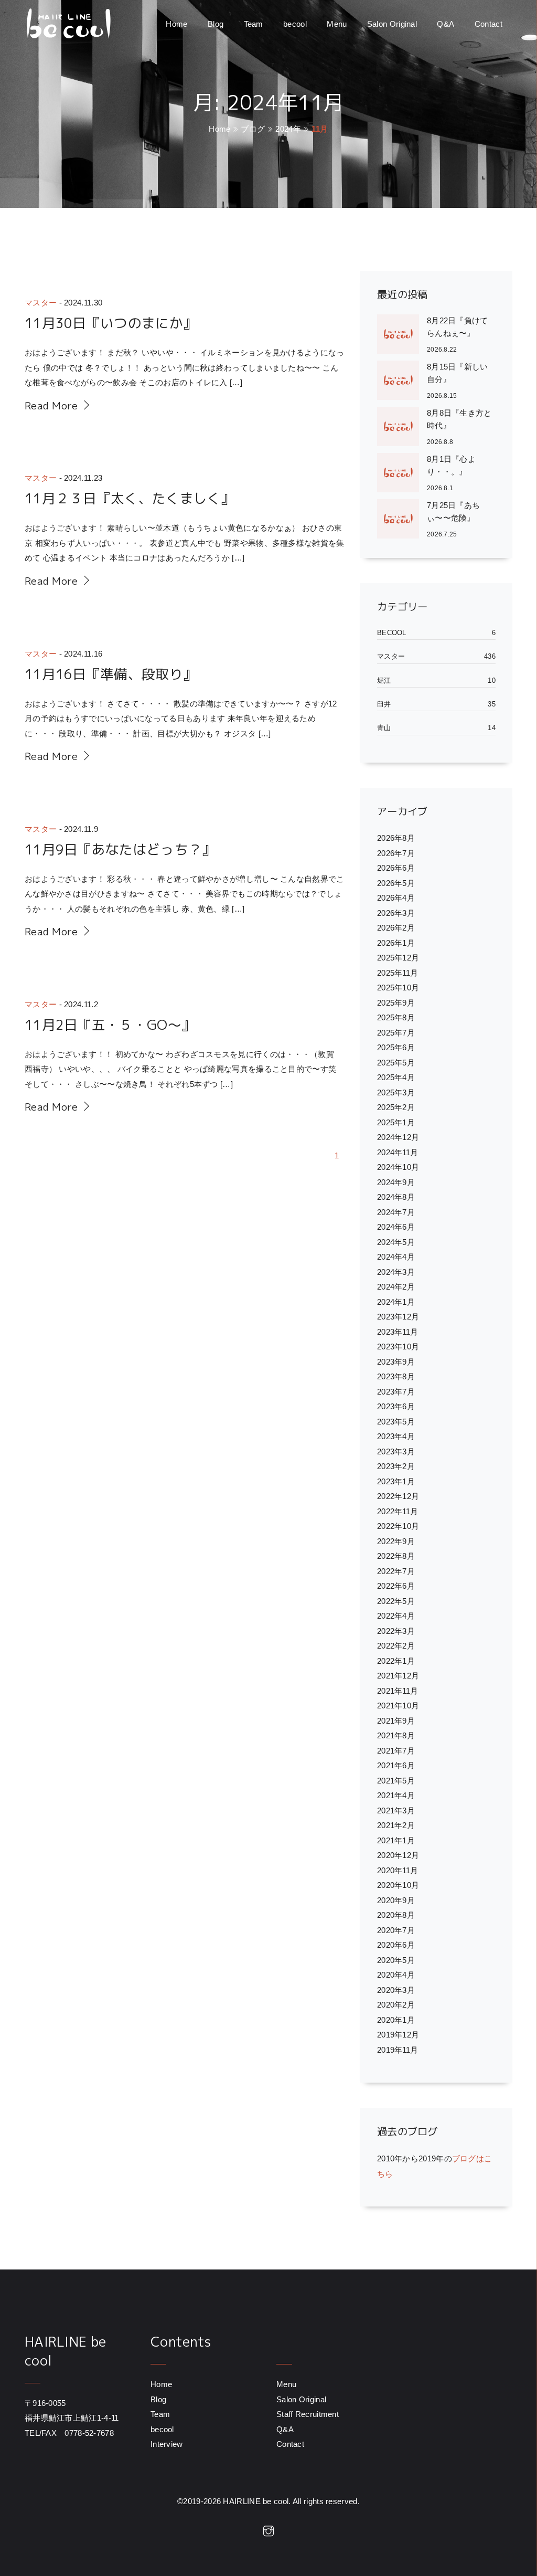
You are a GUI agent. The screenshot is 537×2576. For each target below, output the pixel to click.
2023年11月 (398, 1332)
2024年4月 (396, 1257)
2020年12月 (398, 1855)
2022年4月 (396, 1616)
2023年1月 (396, 1481)
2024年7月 (396, 1212)
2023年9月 (396, 1362)
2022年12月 (398, 1496)
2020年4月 (396, 1975)
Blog (216, 24)
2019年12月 (398, 2035)
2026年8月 (396, 838)
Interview (167, 2444)
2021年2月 (396, 1825)
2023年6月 (396, 1406)
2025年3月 (396, 1092)
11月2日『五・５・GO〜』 (110, 1025)
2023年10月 (398, 1347)
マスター (41, 303)
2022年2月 (396, 1646)
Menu (337, 24)
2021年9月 (396, 1721)
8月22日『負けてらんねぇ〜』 (458, 327)
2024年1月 (396, 1302)
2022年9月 (396, 1541)
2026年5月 (396, 883)
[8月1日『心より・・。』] (402, 474)
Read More (53, 405)
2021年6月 (396, 1765)
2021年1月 (396, 1840)
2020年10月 (398, 1885)
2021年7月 (396, 1751)
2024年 (288, 129)
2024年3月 (396, 1272)
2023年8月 (396, 1376)
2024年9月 (396, 1182)
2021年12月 (398, 1676)
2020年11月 (398, 1870)
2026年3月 (396, 913)
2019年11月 (398, 2050)
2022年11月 (398, 1511)
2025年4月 (396, 1077)
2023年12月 (398, 1317)
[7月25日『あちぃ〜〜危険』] (402, 520)
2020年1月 (396, 2020)
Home (176, 24)
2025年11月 (398, 973)
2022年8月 (396, 1556)
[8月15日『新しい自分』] (402, 382)
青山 (384, 728)
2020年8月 (396, 1915)
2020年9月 (396, 1900)
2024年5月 (396, 1242)
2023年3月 (396, 1451)
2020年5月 (396, 1960)
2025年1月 (396, 1122)
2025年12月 (398, 958)
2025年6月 (396, 1047)
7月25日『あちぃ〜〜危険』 (453, 511)
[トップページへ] (68, 24)
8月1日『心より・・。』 (451, 465)
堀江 (384, 680)
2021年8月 (396, 1735)
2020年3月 (396, 1990)
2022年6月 (396, 1586)
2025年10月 (398, 988)
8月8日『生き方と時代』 (459, 419)
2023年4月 (396, 1436)
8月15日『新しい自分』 (458, 373)
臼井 (384, 704)
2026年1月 (396, 943)
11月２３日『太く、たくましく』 (130, 498)
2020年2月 (396, 2005)
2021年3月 (396, 1810)
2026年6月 (396, 868)
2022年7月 (396, 1571)
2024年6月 (396, 1227)
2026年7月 (396, 853)
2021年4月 (396, 1795)
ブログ (253, 129)
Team (254, 24)
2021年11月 (398, 1691)
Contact (488, 24)
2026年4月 (396, 898)
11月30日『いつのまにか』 (111, 323)
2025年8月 (396, 1017)
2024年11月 (398, 1152)
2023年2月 (396, 1466)
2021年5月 (396, 1781)
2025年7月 (396, 1033)
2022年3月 (396, 1631)
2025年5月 (396, 1063)
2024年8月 (396, 1197)
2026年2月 (396, 928)
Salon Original (392, 24)
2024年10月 (398, 1167)
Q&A (445, 24)
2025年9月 (396, 1003)
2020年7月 (396, 1930)
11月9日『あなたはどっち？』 (120, 849)
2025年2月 (396, 1107)
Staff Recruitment (308, 2414)
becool (295, 24)
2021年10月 (398, 1706)
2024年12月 (398, 1137)
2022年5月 (396, 1601)
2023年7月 (396, 1392)
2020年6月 (396, 1945)
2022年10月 (398, 1526)
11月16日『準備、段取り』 (111, 674)
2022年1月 (396, 1661)
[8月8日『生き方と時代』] (402, 428)
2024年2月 (396, 1287)
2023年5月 (396, 1422)
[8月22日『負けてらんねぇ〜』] (402, 335)
